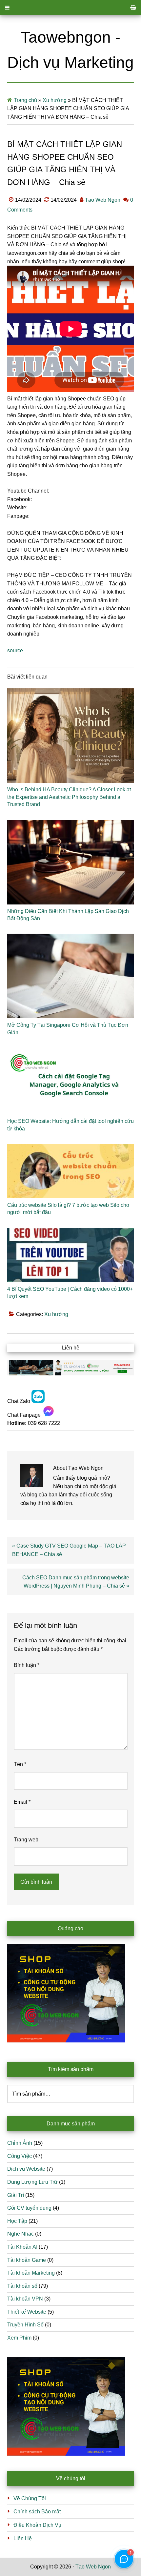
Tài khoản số (22, 2286)
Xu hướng (55, 100)
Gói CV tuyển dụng (29, 2208)
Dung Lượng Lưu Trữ (32, 2182)
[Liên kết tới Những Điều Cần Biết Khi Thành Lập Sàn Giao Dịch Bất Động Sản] (71, 862)
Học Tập (17, 2221)
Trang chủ (25, 100)
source (15, 650)
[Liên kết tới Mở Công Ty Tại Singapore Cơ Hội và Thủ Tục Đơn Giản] (71, 976)
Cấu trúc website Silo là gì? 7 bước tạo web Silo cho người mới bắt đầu (68, 1209)
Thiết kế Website (27, 2312)
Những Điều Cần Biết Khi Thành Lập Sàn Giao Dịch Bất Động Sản (68, 915)
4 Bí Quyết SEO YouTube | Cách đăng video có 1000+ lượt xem (70, 1293)
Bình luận (27, 1665)
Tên (20, 1764)
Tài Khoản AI (22, 2247)
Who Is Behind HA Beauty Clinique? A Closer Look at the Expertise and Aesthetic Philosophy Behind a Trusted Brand (69, 797)
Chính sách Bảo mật (37, 2512)
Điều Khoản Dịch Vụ (37, 2525)
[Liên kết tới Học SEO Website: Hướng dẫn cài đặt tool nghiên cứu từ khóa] (71, 1081)
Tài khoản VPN (25, 2299)
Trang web (26, 1840)
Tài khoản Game (27, 2260)
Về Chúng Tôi (30, 2498)
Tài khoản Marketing (31, 2273)
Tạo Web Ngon (93, 2567)
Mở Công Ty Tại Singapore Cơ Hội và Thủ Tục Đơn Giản (68, 1029)
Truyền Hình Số (25, 2325)
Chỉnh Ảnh (20, 2143)
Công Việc (20, 2156)
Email (22, 1802)
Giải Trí (16, 2195)
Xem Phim (19, 2338)
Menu (70, 8)
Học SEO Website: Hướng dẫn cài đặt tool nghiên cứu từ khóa (70, 1125)
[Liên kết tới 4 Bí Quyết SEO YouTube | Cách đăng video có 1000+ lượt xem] (71, 1255)
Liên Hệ (23, 2538)
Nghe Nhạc (20, 2234)
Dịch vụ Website (26, 2169)
